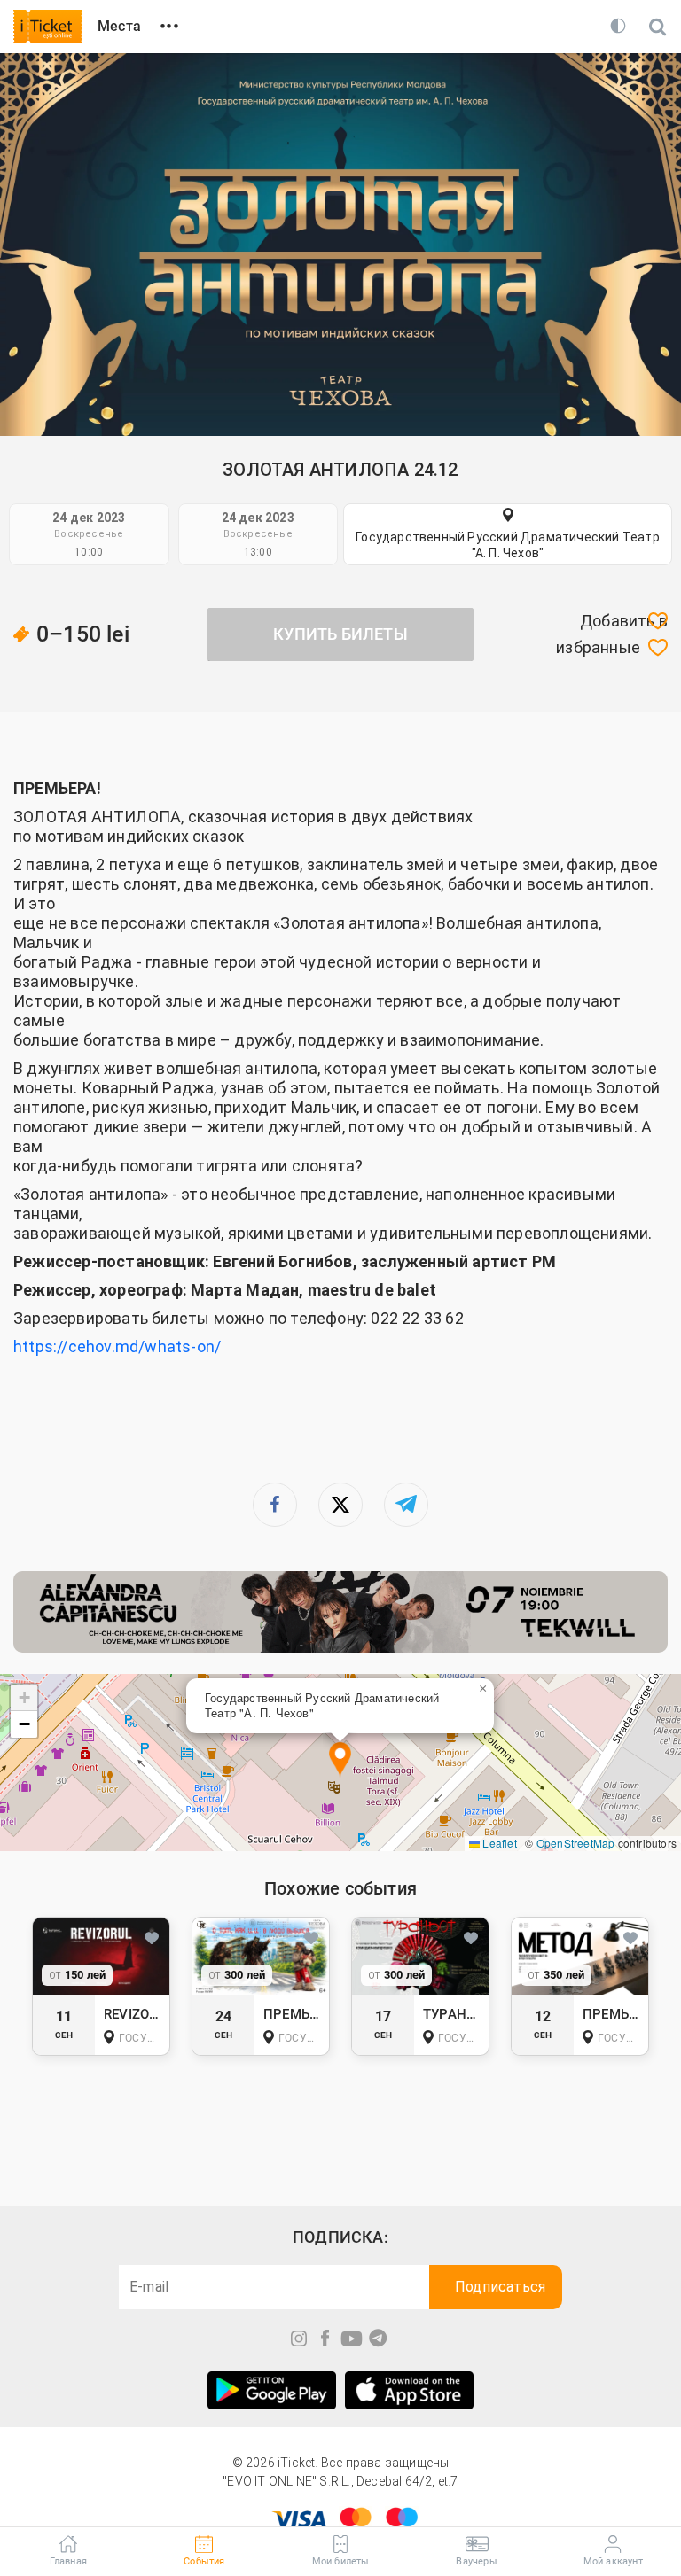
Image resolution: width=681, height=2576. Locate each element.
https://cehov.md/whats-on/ (117, 1346)
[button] (340, 1760)
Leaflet (498, 1843)
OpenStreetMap (576, 1843)
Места (119, 26)
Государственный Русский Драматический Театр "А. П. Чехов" (508, 545)
